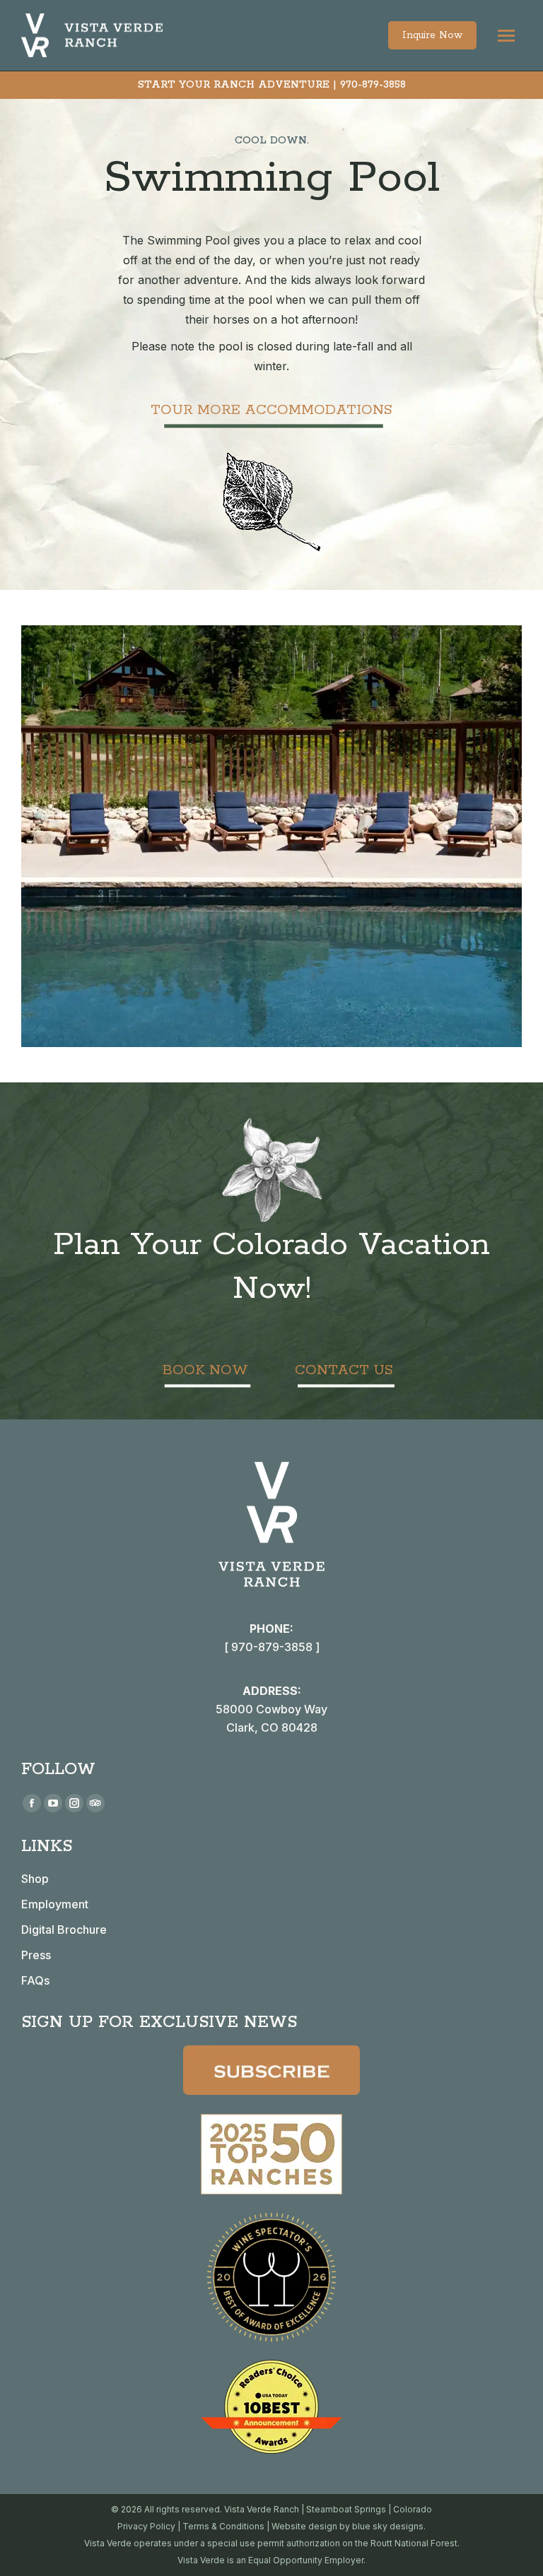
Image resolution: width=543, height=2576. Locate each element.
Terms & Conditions (223, 2526)
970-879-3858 (373, 85)
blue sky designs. (389, 2526)
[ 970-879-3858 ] (272, 1647)
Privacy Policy (146, 2526)
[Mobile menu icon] (506, 36)
